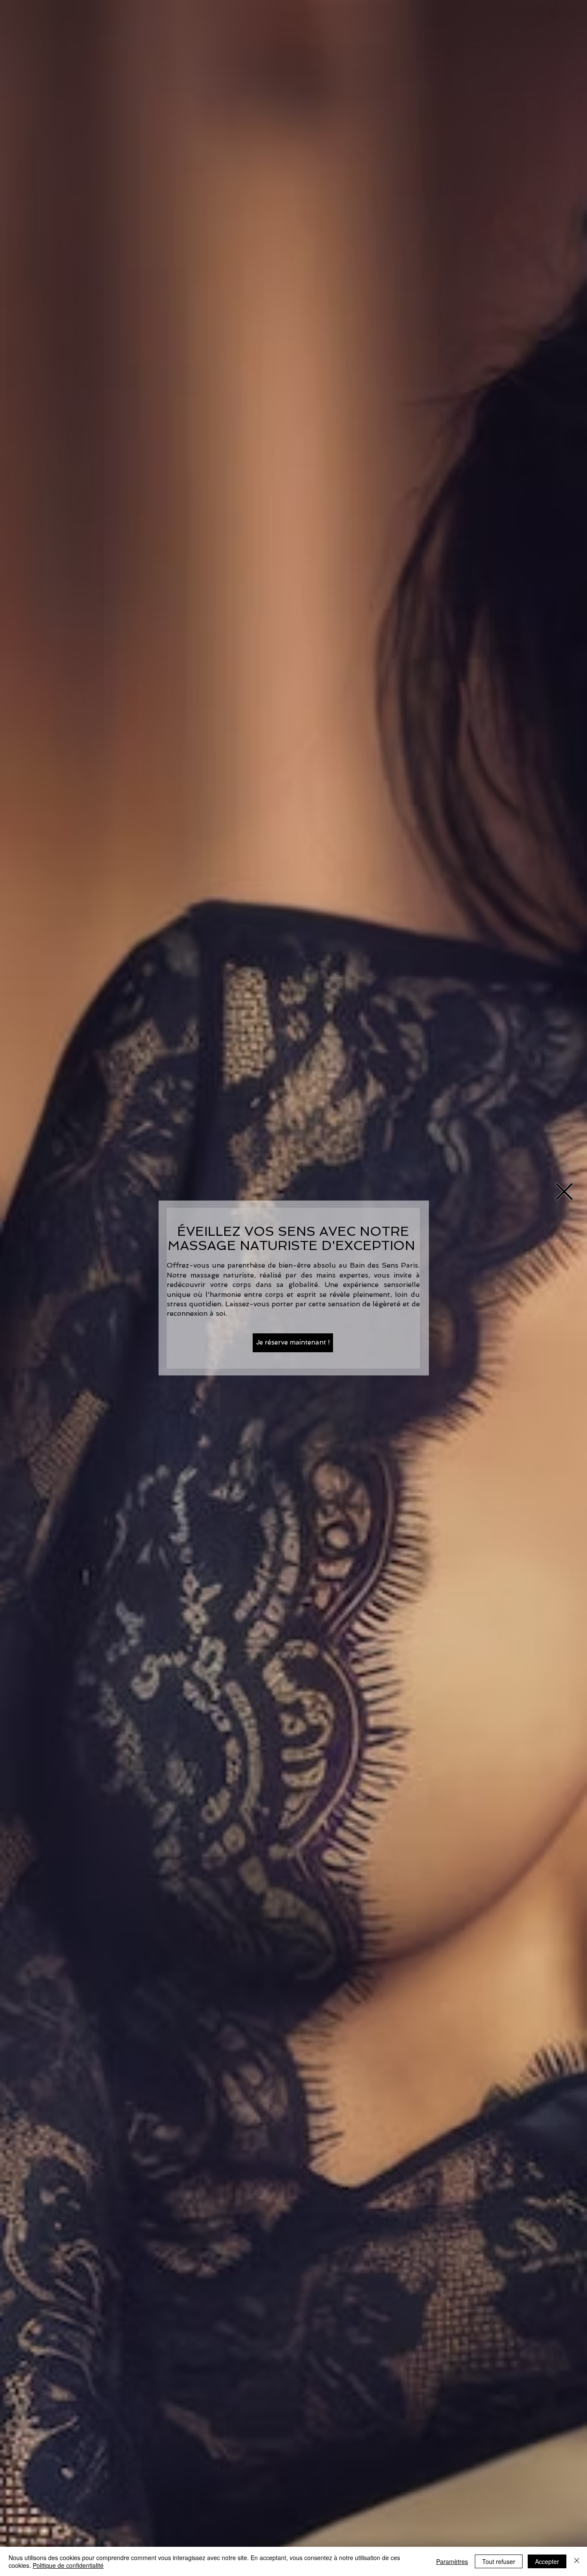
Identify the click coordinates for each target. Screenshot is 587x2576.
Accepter (547, 2561)
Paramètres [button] (452, 2561)
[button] (564, 1192)
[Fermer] (577, 2561)
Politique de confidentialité (68, 2565)
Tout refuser (499, 2561)
